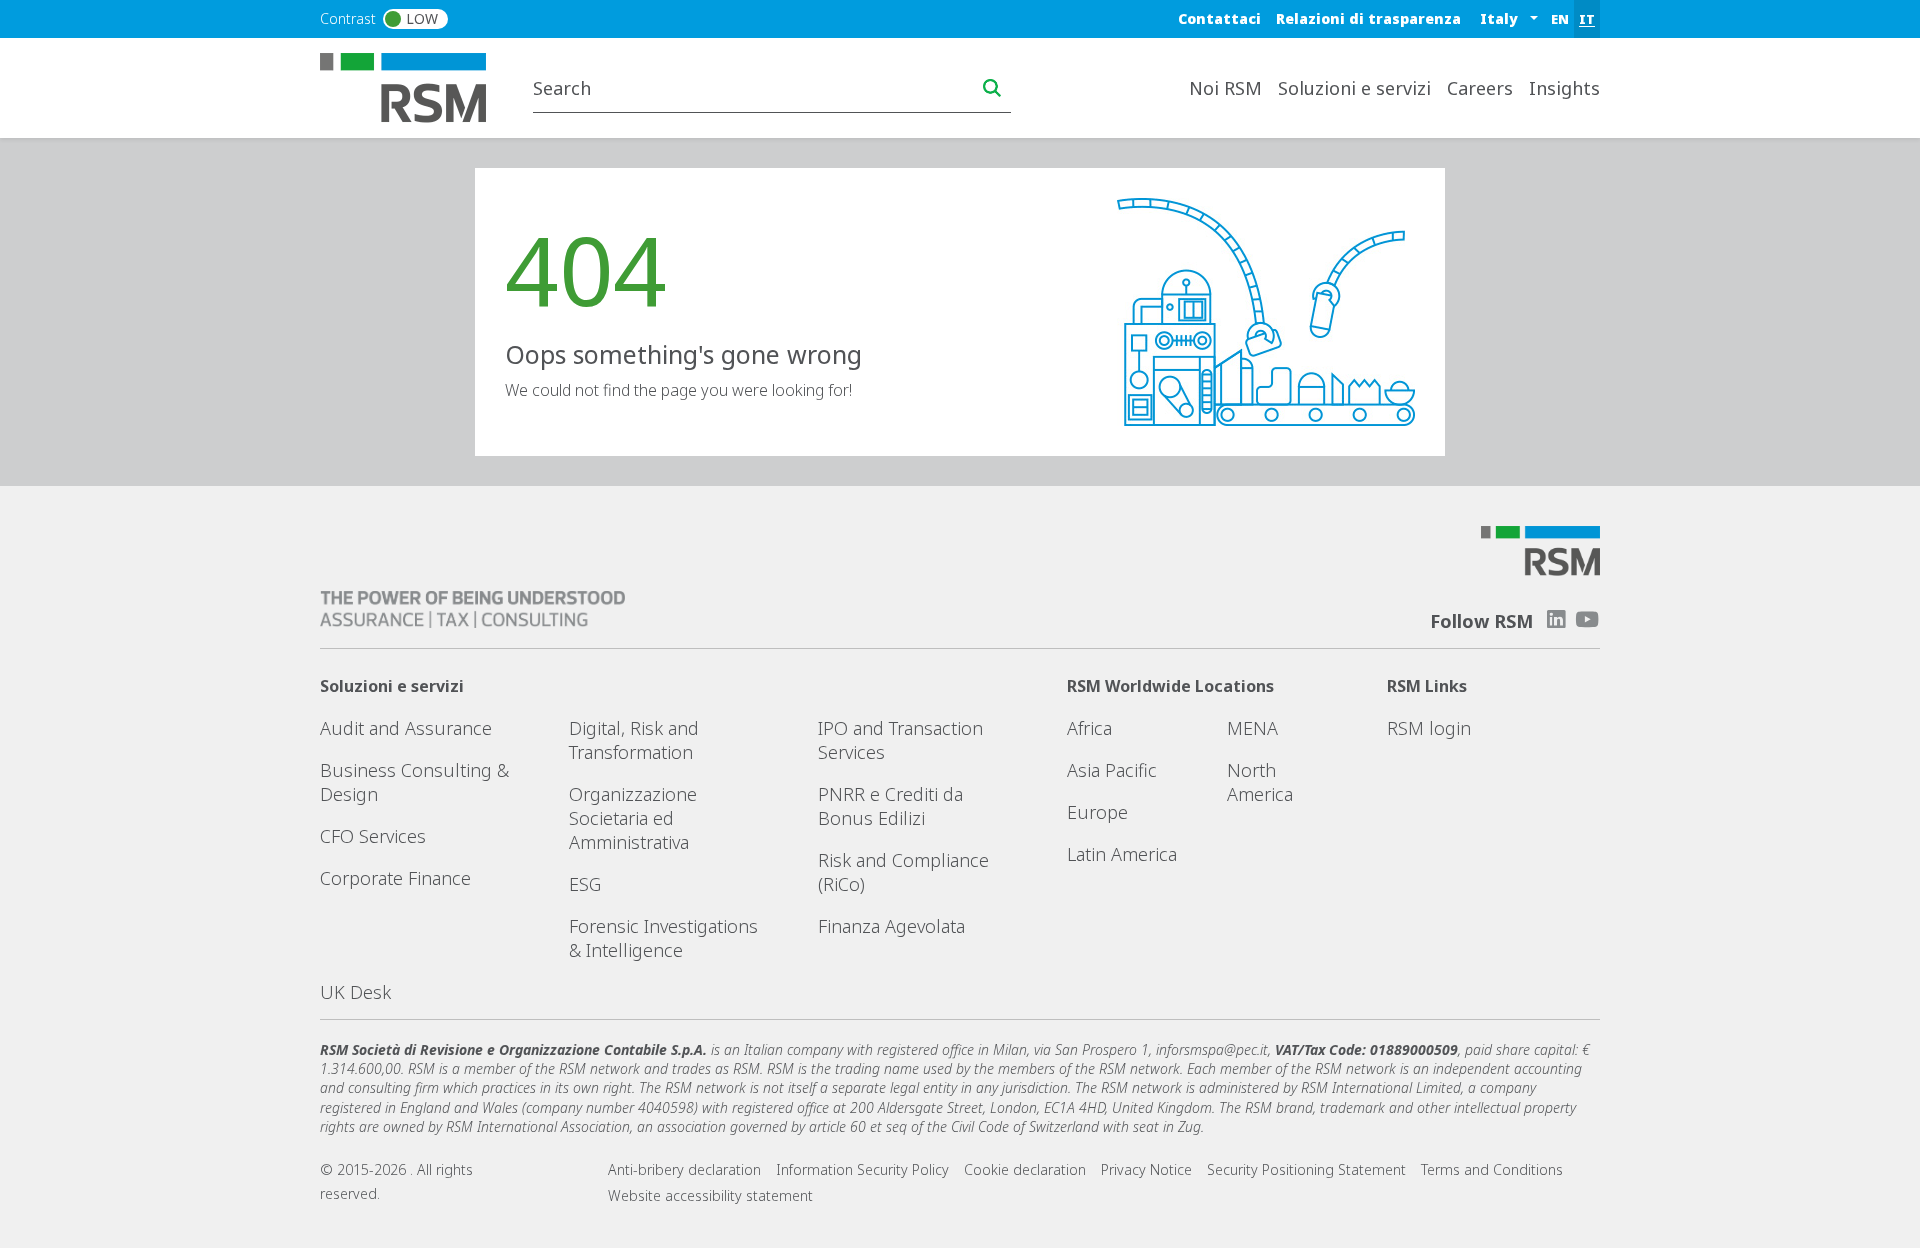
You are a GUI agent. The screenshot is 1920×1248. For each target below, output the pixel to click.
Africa (1089, 728)
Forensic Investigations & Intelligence (663, 938)
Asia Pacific (1112, 770)
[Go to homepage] (415, 86)
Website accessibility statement (710, 1195)
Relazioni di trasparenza (1368, 18)
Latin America (1122, 854)
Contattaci (1219, 18)
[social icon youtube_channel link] (1587, 619)
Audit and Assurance (406, 728)
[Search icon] (992, 88)
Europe (1097, 812)
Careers (1480, 88)
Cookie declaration (1025, 1169)
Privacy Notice (1146, 1169)
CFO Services (373, 836)
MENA (1252, 728)
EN (1560, 19)
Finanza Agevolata (891, 926)
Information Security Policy (862, 1169)
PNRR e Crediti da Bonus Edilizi (890, 806)
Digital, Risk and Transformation (634, 740)
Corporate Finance (395, 878)
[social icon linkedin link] (1556, 619)
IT (1587, 19)
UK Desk (355, 992)
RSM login (1429, 728)
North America (1260, 782)
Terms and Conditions (1492, 1169)
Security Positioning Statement (1306, 1169)
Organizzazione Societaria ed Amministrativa (633, 818)
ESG (585, 884)
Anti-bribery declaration (684, 1169)
